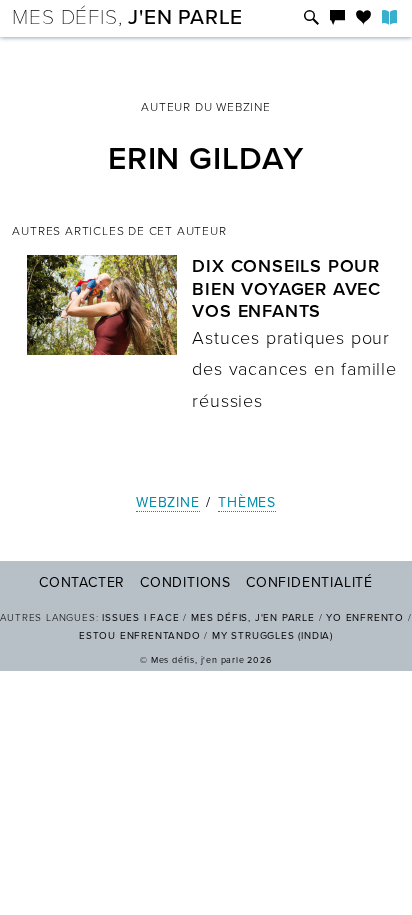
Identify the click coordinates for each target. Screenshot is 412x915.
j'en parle (127, 17)
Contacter (82, 582)
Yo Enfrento (365, 618)
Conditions (185, 582)
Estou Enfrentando (140, 636)
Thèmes (247, 502)
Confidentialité (309, 582)
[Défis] (311, 18)
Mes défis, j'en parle (253, 618)
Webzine (168, 502)
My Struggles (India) (272, 636)
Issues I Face (140, 618)
